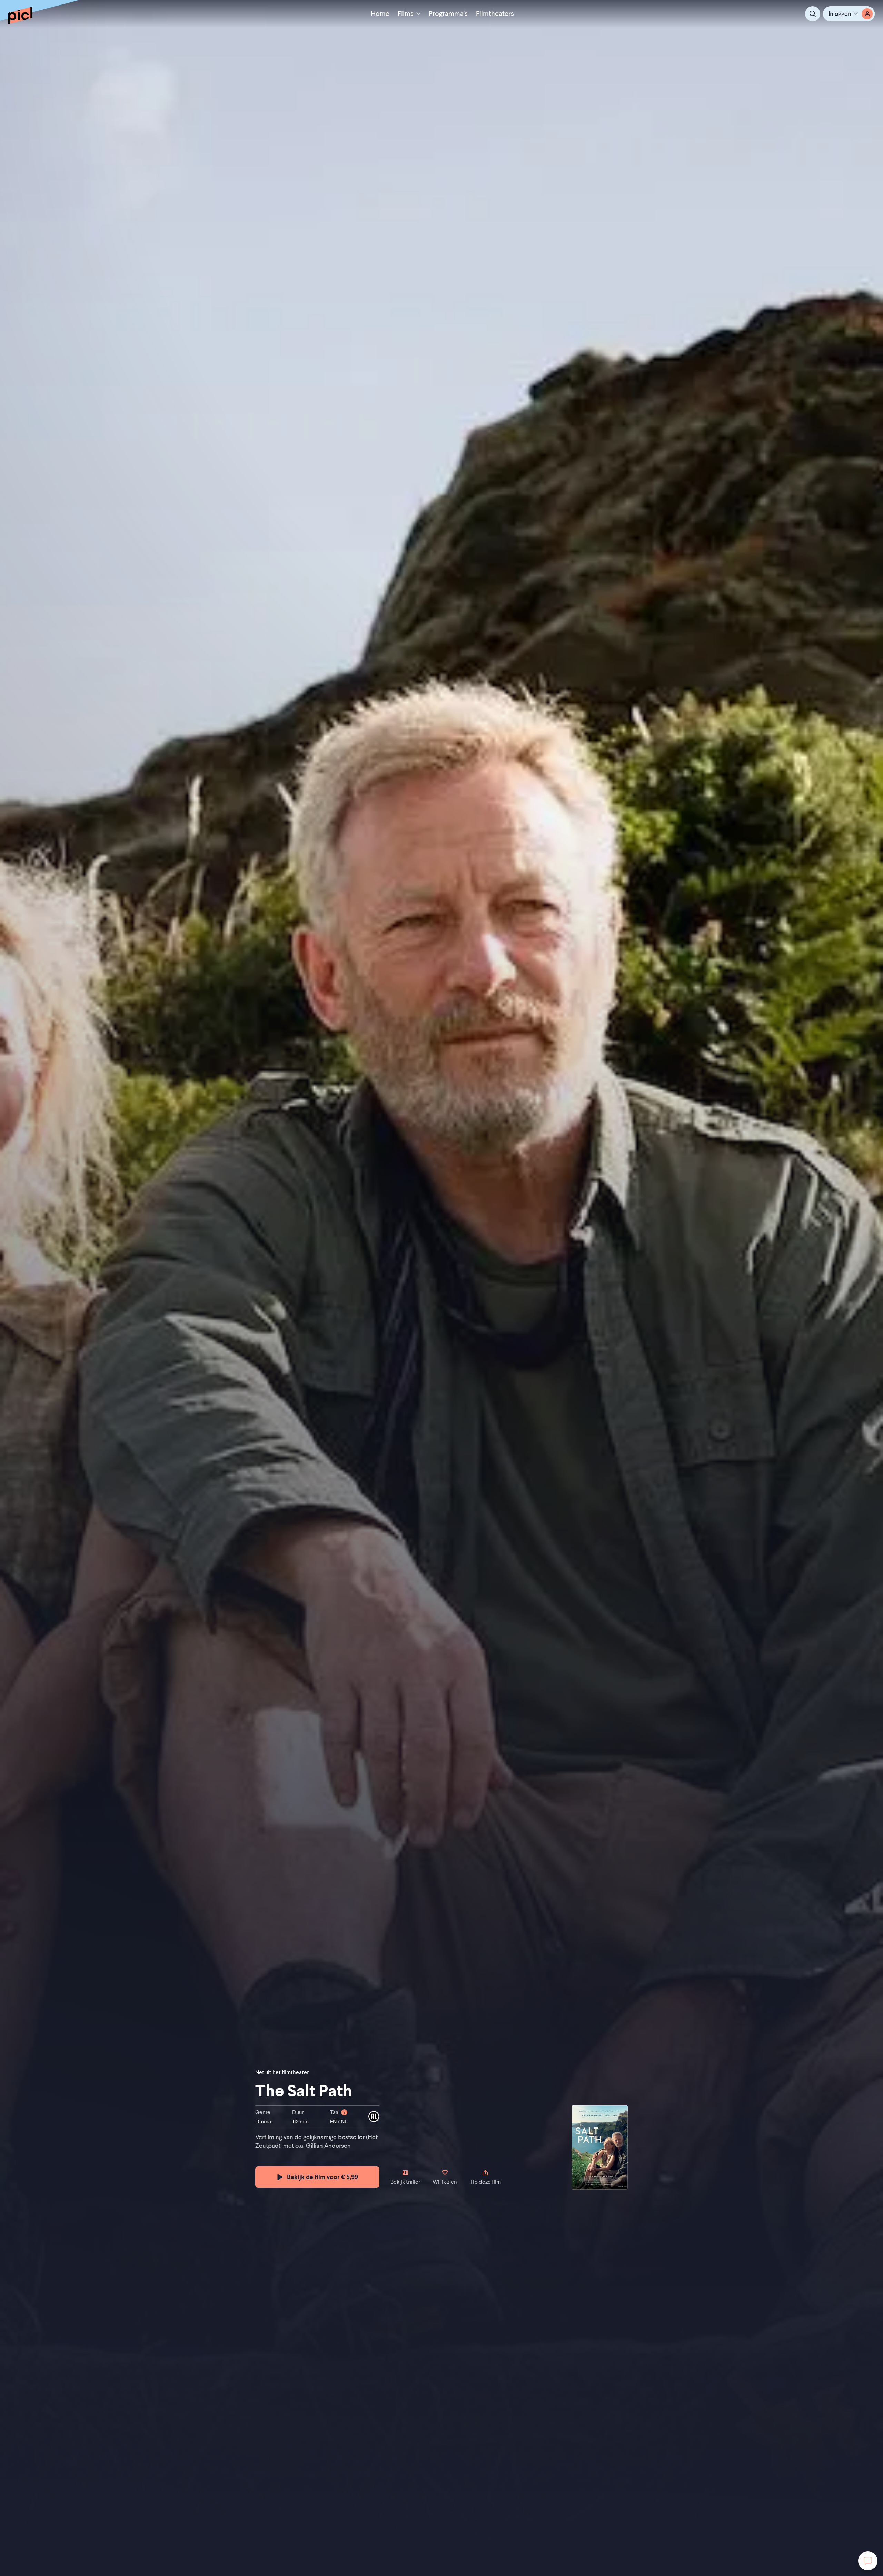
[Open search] (813, 14)
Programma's (448, 14)
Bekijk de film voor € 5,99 (323, 2177)
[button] (849, 14)
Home (380, 14)
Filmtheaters (495, 14)
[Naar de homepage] (20, 15)
